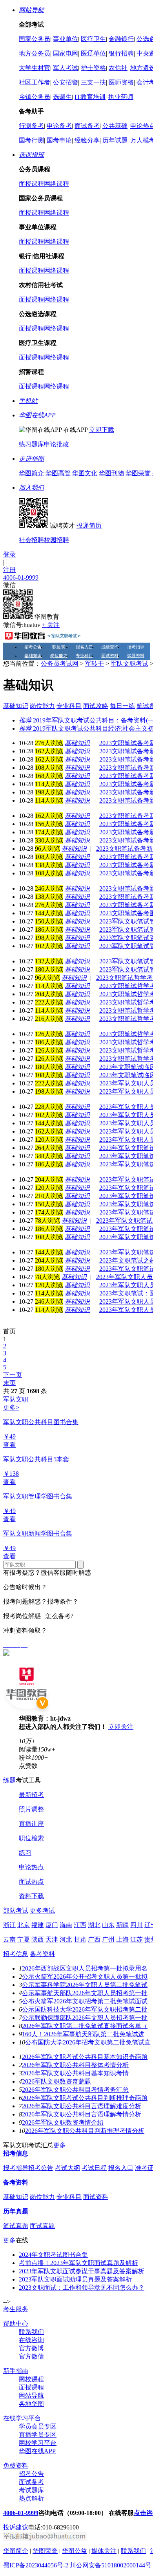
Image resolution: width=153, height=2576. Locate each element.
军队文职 (16, 1399)
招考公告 (33, 647)
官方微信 (31, 2356)
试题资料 (136, 656)
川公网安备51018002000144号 (111, 2565)
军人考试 (66, 68)
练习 (25, 1853)
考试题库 (31, 2490)
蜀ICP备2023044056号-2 (36, 2565)
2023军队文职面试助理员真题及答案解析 (75, 2279)
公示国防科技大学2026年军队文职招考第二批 (85, 2009)
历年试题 (115, 140)
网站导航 (31, 2395)
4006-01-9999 (21, 578)
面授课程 (31, 184)
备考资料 (42, 1954)
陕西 (38, 1939)
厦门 (52, 1925)
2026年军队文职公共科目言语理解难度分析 (82, 2106)
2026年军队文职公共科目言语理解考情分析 (82, 2114)
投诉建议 (16, 2527)
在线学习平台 (22, 2418)
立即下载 (102, 430)
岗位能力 (59, 656)
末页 (9, 1383)
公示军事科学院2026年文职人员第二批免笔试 (85, 1985)
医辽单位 (93, 53)
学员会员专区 (38, 2426)
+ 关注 (51, 625)
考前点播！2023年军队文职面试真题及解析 (78, 2263)
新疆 (122, 1925)
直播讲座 (31, 1824)
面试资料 (110, 656)
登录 (9, 554)
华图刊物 (111, 473)
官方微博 (31, 2348)
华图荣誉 (138, 473)
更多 (60, 2145)
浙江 (9, 1925)
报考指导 (136, 647)
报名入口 (84, 647)
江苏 (137, 1939)
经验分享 (87, 140)
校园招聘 (56, 540)
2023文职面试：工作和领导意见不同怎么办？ (82, 2288)
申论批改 (56, 444)
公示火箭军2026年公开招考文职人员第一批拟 (85, 1977)
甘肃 (80, 1939)
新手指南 (16, 2371)
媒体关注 (104, 2551)
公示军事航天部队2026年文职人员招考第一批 (85, 1993)
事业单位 (66, 39)
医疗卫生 (93, 39)
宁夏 (24, 1939)
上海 (122, 1939)
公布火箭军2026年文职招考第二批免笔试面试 (85, 2001)
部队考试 (16, 1910)
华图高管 (58, 473)
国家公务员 (35, 39)
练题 (9, 1780)
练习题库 (31, 444)
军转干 (95, 664)
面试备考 (87, 126)
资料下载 (31, 1896)
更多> (11, 1407)
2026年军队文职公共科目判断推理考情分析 (85, 2131)
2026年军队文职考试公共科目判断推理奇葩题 (85, 2098)
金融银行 (121, 39)
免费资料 (16, 2466)
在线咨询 (31, 2340)
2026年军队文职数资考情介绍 (63, 2122)
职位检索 (31, 1838)
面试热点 (31, 1882)
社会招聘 (31, 540)
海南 (66, 1925)
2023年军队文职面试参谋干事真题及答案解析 (82, 2271)
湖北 (94, 1925)
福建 (38, 1925)
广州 (108, 1939)
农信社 (118, 68)
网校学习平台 (38, 2443)
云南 (9, 1939)
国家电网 (66, 53)
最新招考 (31, 1795)
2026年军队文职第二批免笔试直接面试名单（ (85, 2026)
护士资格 (93, 68)
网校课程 (31, 2379)
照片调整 (31, 1809)
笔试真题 (16, 2226)
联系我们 (31, 2332)
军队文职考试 (129, 664)
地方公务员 (35, 53)
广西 (94, 1939)
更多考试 (42, 1910)
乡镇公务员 (35, 97)
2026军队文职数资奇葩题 (56, 2081)
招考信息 (16, 1954)
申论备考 (59, 126)
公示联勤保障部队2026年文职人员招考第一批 (85, 2018)
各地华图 (31, 2404)
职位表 (59, 647)
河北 (66, 1939)
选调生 (62, 97)
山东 (108, 1925)
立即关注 (121, 1727)
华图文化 (85, 473)
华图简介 (31, 473)
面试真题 (42, 2226)
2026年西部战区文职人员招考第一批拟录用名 (85, 1968)
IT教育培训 (90, 97)
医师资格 (121, 82)
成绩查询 (110, 647)
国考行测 (31, 140)
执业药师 (121, 97)
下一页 (13, 1375)
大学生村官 (35, 68)
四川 (137, 1925)
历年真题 (16, 2211)
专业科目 (84, 656)
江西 (80, 1925)
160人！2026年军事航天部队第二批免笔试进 (83, 2034)
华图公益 (75, 2551)
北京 (24, 1925)
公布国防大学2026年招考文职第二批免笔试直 (88, 2042)
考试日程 (94, 2168)
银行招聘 (121, 53)
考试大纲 (67, 2168)
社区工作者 (35, 82)
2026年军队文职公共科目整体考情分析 (75, 2065)
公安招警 (66, 82)
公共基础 (115, 126)
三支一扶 (93, 82)
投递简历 (89, 525)
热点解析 (31, 2498)
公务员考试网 (60, 664)
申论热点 (31, 1867)
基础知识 (33, 656)
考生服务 (16, 2309)
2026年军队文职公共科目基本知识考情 (75, 2073)
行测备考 (31, 126)
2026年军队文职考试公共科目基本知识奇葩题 (85, 2057)
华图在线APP (37, 2451)
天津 (52, 1939)
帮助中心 (16, 2324)
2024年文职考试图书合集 (53, 2255)
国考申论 (59, 140)
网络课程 (56, 184)
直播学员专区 (38, 2435)
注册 (9, 570)
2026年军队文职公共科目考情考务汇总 (75, 2090)
